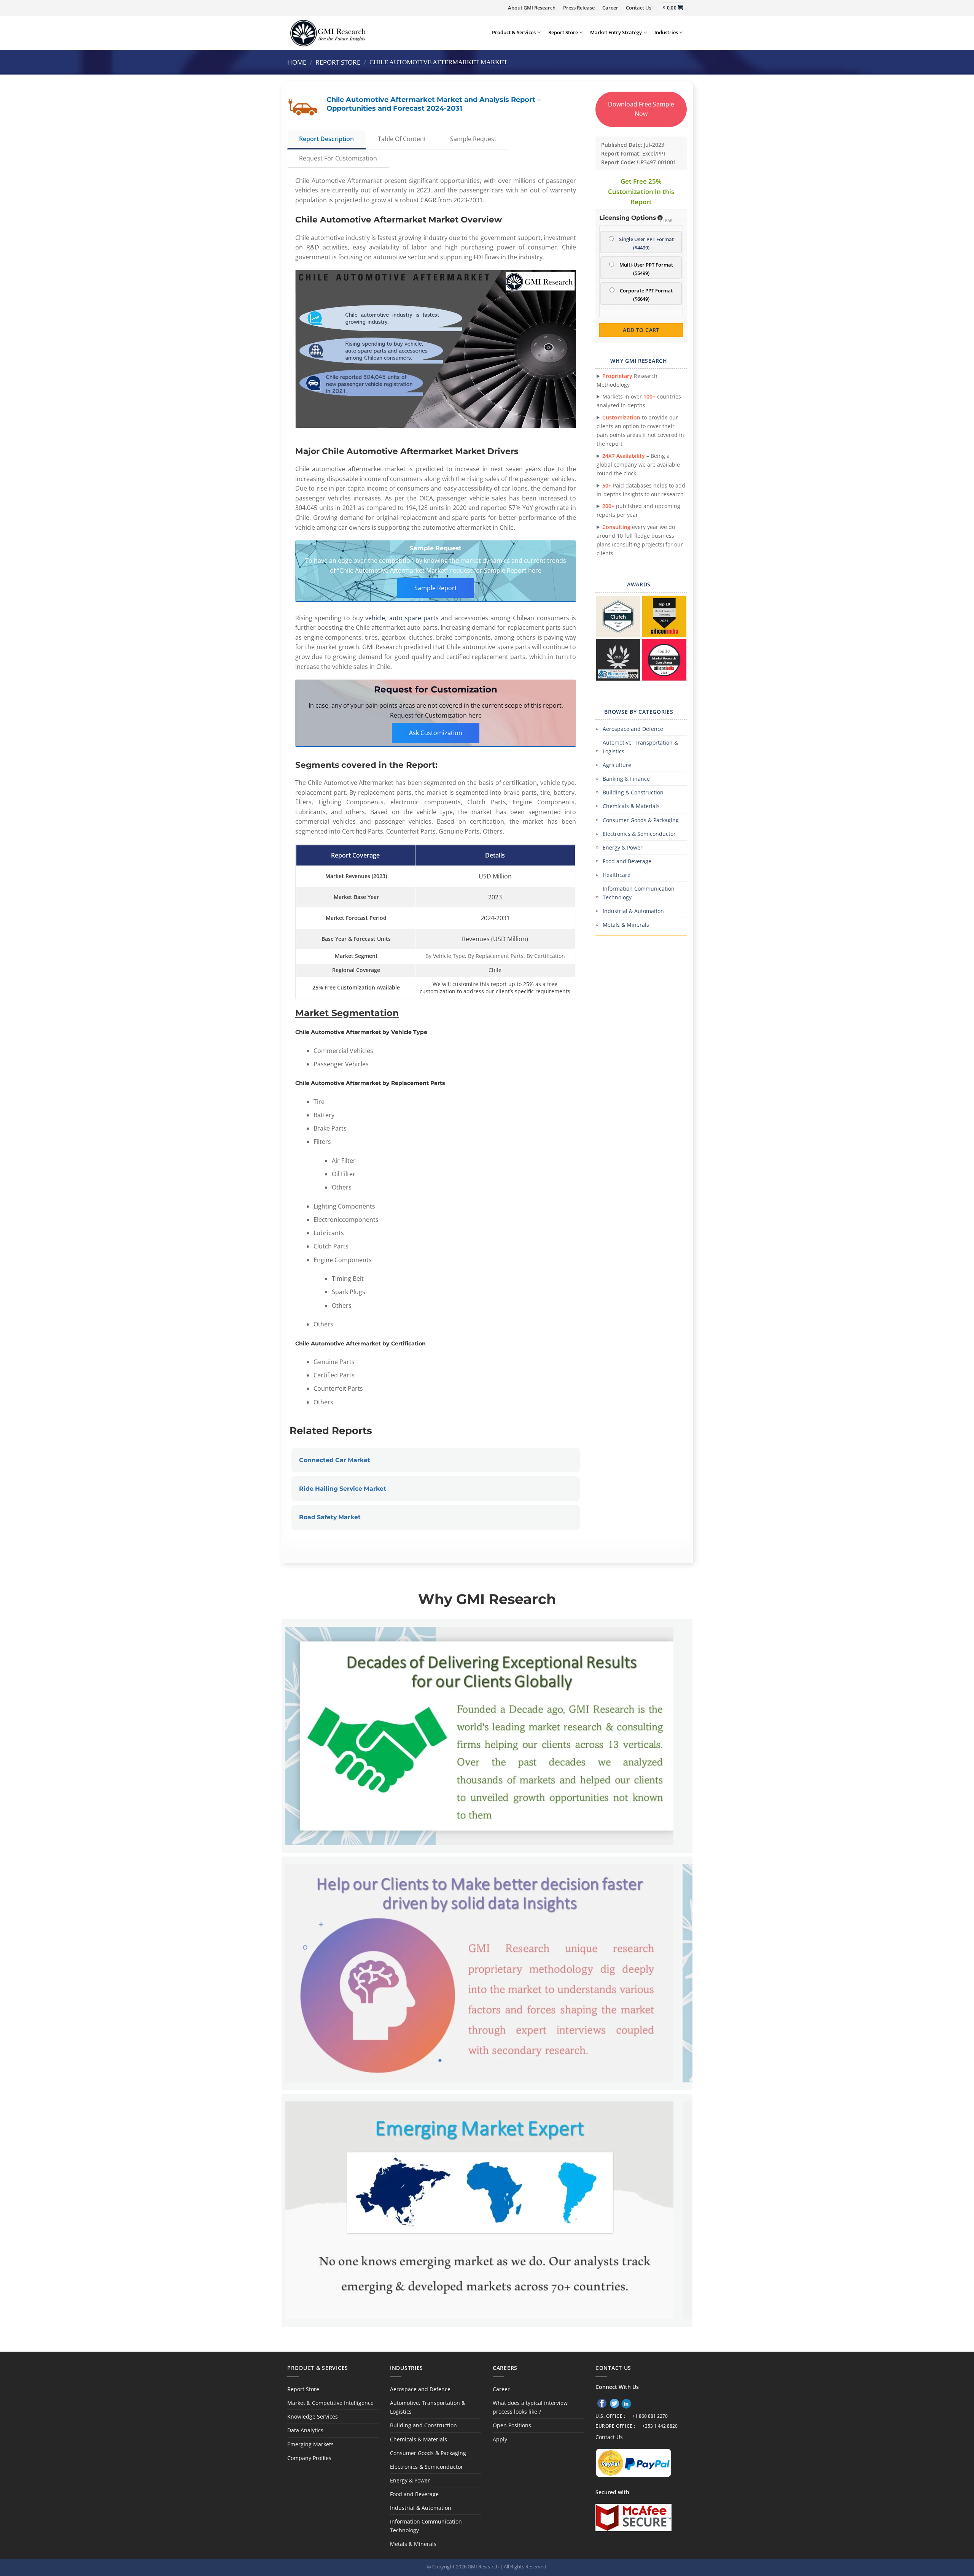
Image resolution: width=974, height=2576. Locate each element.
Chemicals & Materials (631, 806)
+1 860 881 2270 (650, 2416)
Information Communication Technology (639, 893)
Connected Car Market (335, 1460)
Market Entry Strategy (616, 32)
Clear (666, 220)
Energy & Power (623, 847)
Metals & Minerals (626, 925)
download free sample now (641, 109)
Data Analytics (305, 2430)
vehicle (375, 618)
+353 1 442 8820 (660, 2426)
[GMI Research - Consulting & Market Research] (328, 33)
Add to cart (641, 330)
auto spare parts (414, 618)
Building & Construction (633, 792)
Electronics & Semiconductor (639, 834)
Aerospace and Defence (633, 729)
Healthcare (617, 875)
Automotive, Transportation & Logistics (640, 747)
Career (610, 8)
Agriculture (617, 765)
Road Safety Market (330, 1517)
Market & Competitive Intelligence (330, 2403)
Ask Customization (436, 733)
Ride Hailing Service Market (343, 1489)
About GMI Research (532, 8)
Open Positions (512, 2425)
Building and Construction (423, 2425)
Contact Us (639, 8)
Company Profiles (309, 2458)
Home (297, 62)
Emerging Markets (310, 2444)
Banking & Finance (626, 779)
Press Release (579, 8)
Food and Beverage (627, 861)
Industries (666, 32)
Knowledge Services (313, 2416)
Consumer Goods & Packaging (641, 820)
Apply (500, 2439)
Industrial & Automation (633, 911)
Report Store (563, 32)
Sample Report (436, 588)
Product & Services (514, 32)
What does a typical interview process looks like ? (530, 2407)
